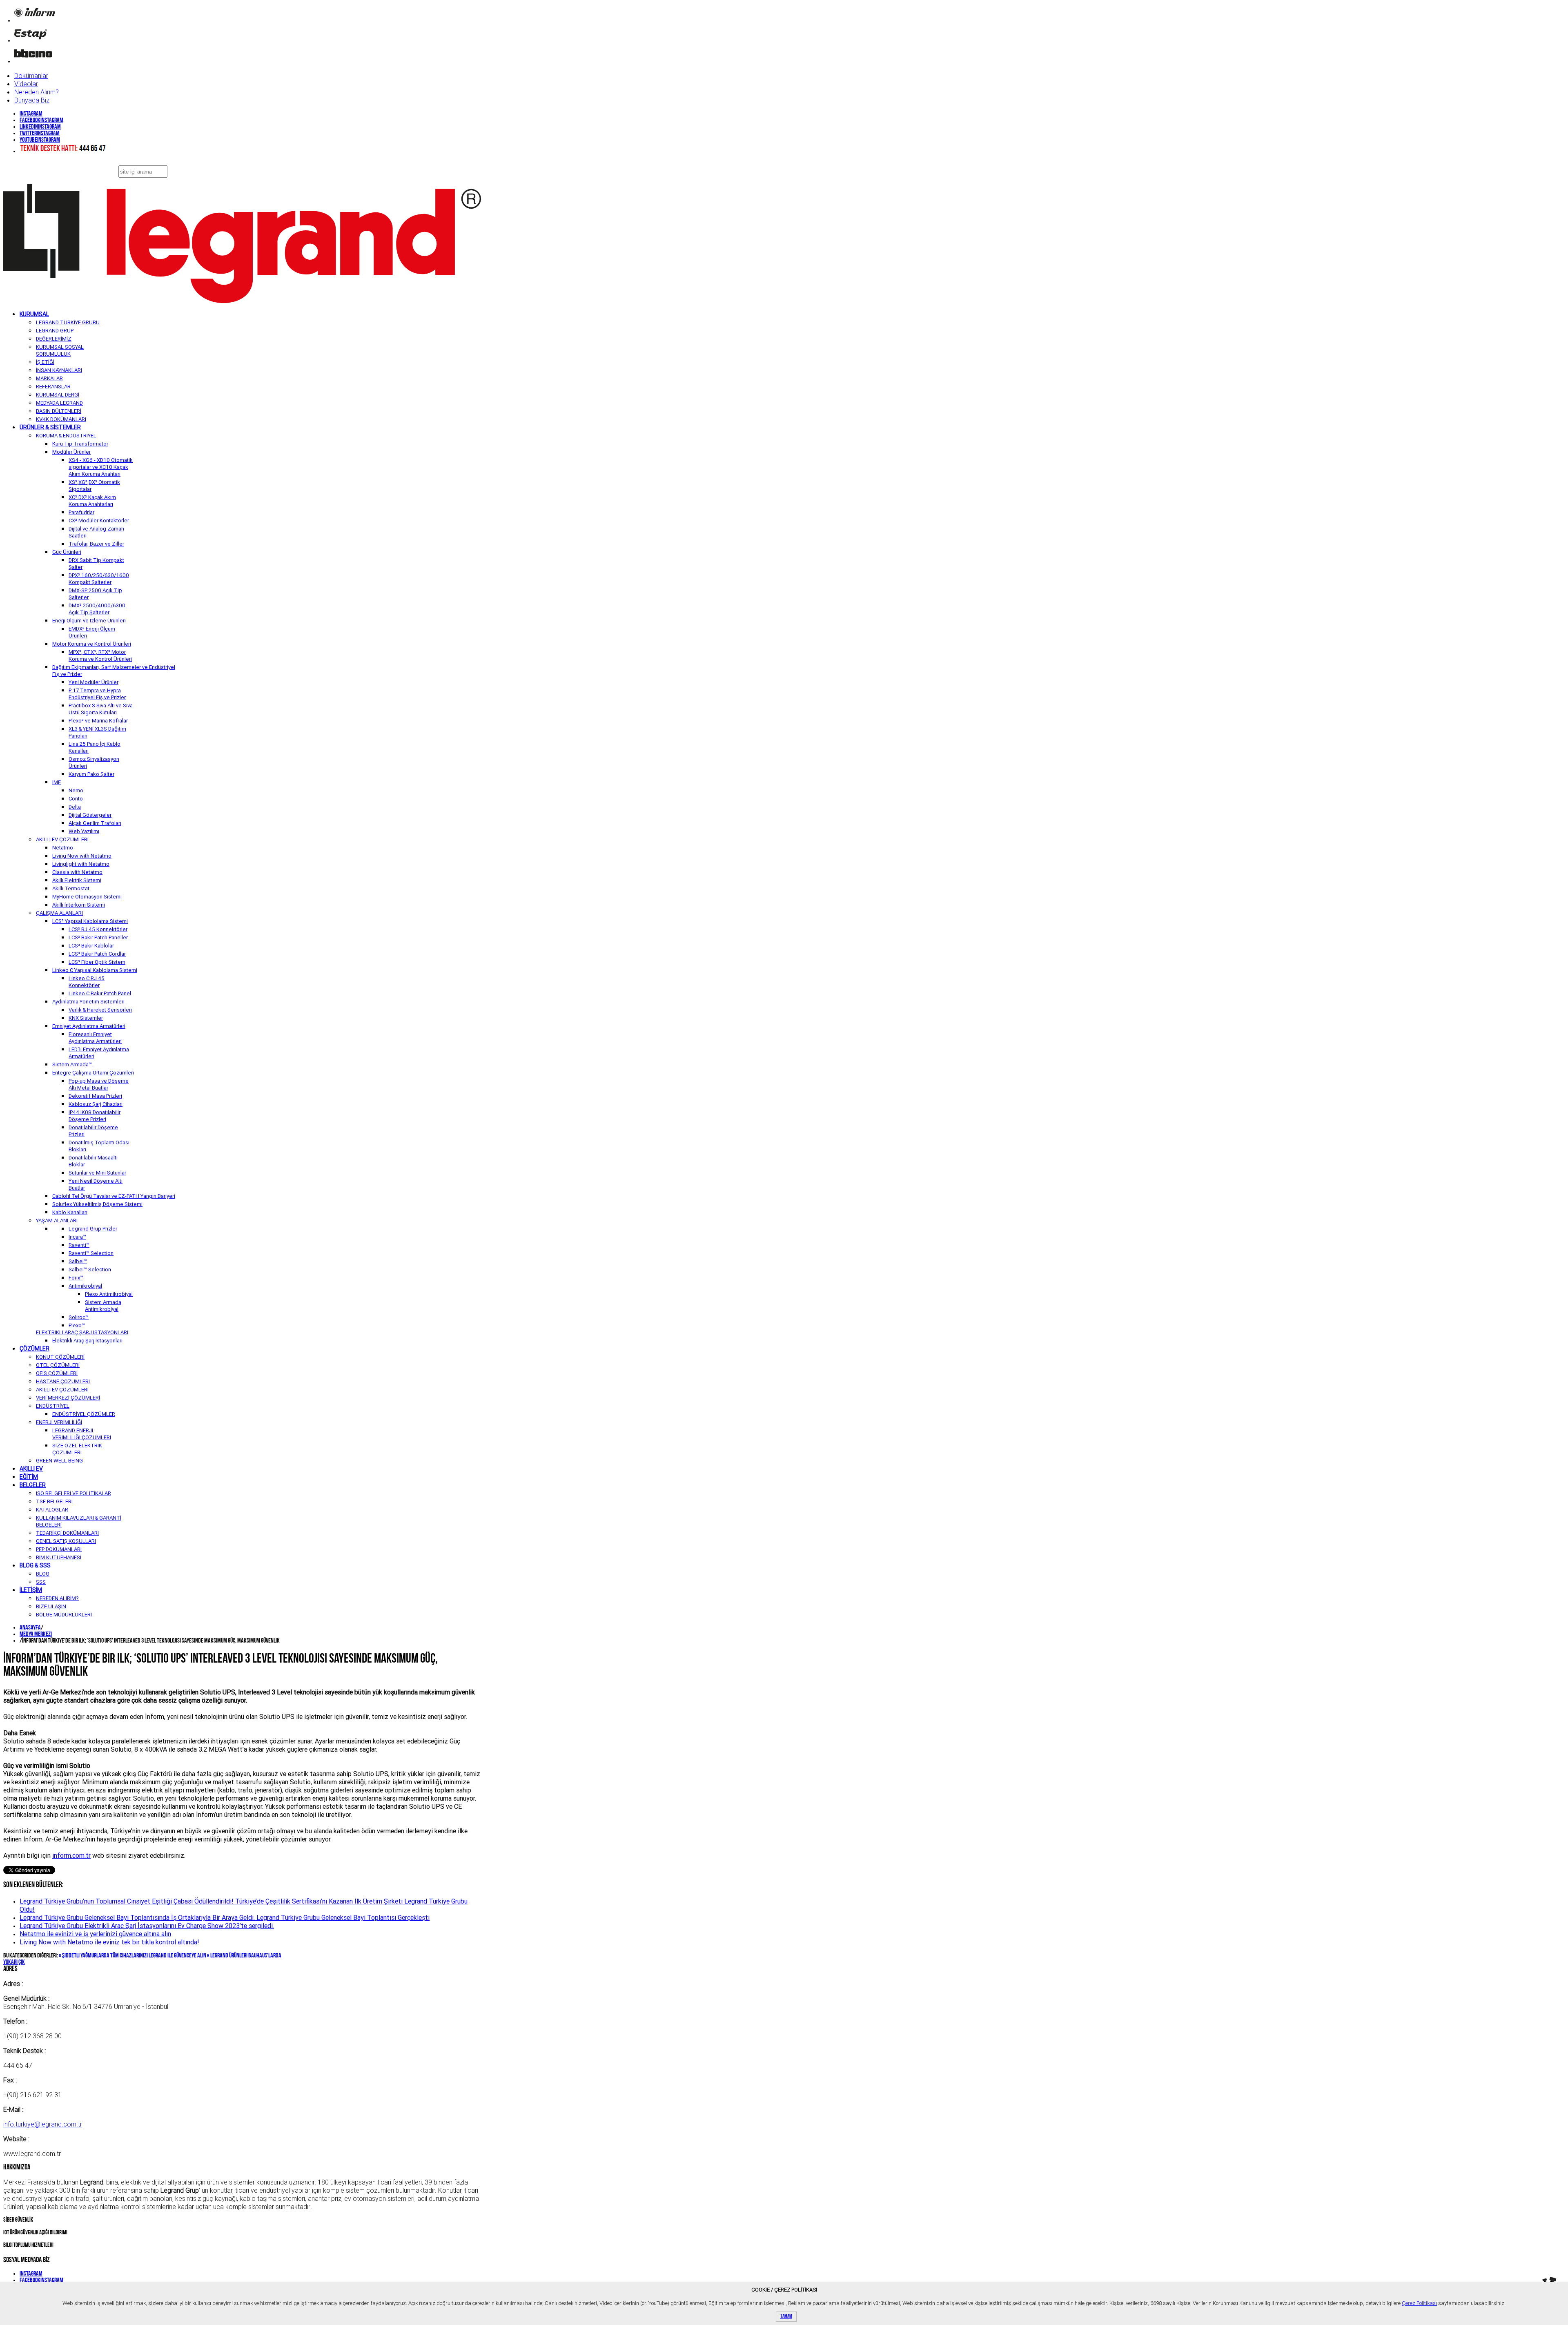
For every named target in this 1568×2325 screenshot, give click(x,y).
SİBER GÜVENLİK (18, 2220)
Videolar (26, 84)
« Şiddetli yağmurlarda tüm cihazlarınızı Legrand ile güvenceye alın (133, 1956)
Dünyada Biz (32, 100)
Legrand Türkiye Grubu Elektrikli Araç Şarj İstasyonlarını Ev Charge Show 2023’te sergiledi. (147, 1926)
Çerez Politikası (1419, 2303)
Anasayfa (30, 1628)
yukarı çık (14, 1962)
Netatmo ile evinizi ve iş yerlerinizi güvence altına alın (95, 1934)
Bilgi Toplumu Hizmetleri (28, 2246)
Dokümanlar (31, 76)
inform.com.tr (71, 1855)
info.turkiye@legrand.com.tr (43, 2124)
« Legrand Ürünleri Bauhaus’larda (244, 1956)
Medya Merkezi (36, 1634)
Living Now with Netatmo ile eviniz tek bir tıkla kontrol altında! (109, 1942)
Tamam (786, 2317)
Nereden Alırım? (37, 92)
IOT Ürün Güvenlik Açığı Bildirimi (35, 2233)
